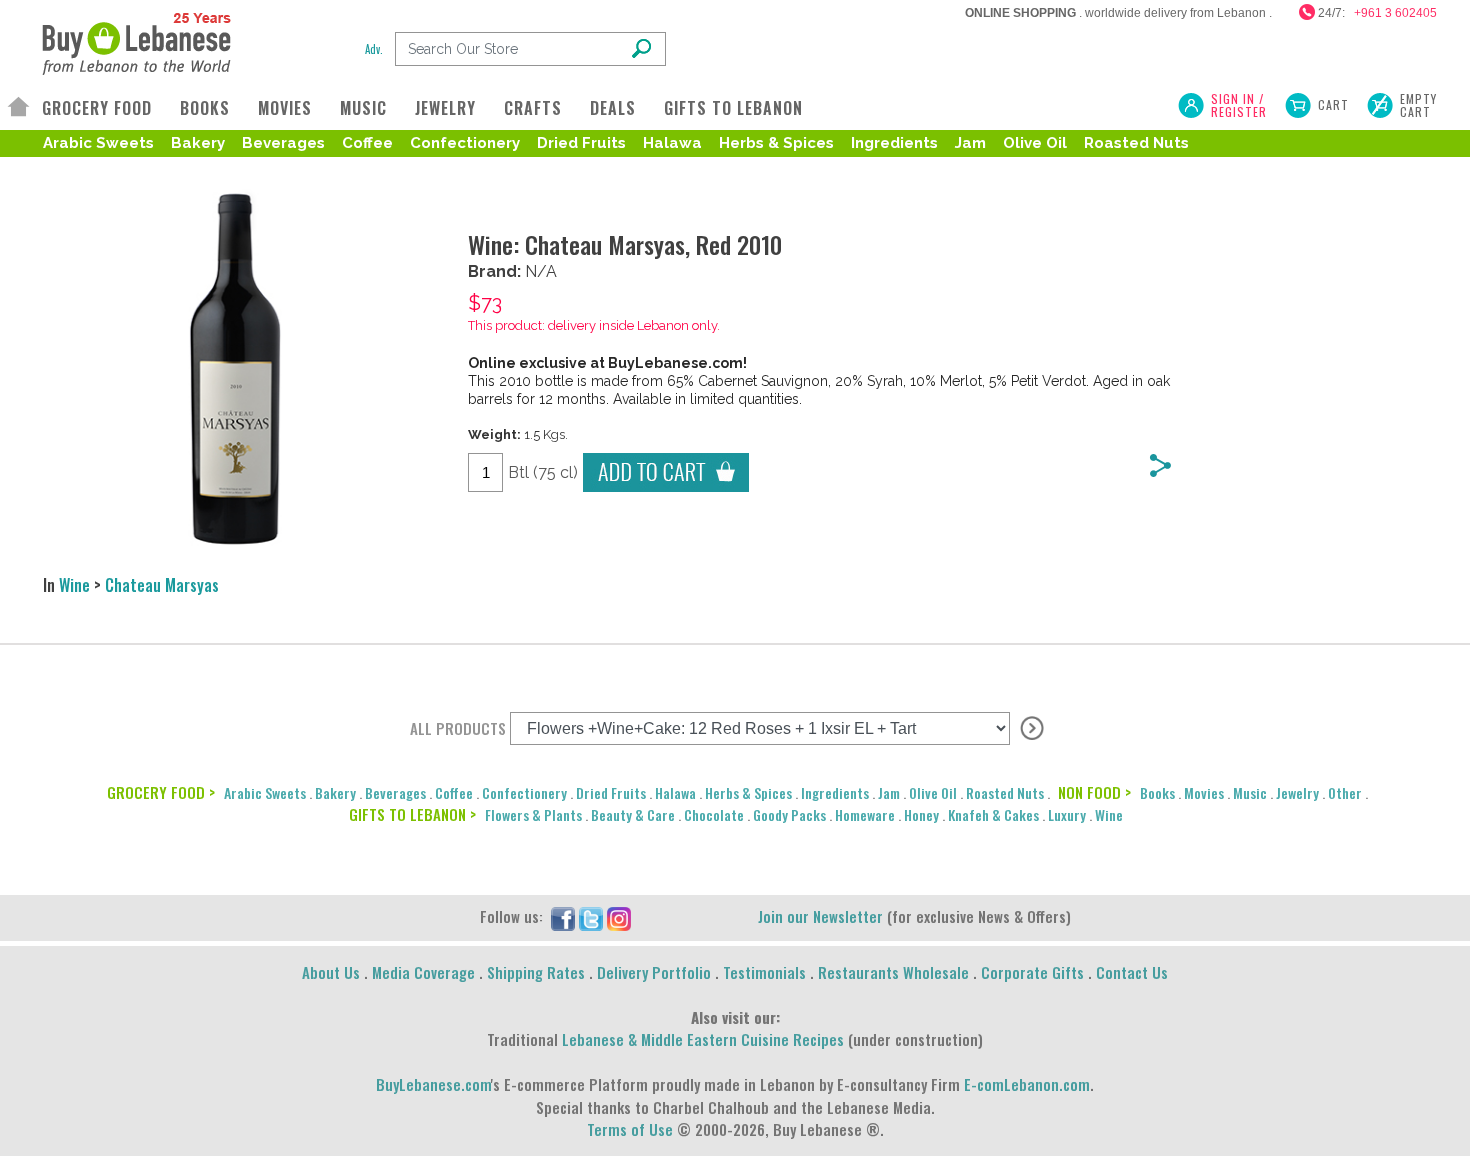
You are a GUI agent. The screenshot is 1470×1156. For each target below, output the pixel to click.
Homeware (865, 814)
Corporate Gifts (1032, 972)
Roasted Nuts (1136, 143)
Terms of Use (630, 1129)
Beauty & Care (633, 814)
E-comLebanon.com (1027, 1084)
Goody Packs (789, 814)
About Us (331, 972)
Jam (970, 143)
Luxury (1067, 814)
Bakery (198, 143)
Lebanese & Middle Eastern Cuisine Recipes (703, 1039)
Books (1157, 792)
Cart (1333, 104)
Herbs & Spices (776, 143)
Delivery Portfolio (654, 972)
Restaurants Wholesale (893, 972)
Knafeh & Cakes (993, 814)
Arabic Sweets (98, 143)
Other (1345, 792)
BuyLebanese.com (433, 1084)
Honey (921, 814)
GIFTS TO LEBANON (733, 108)
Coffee (367, 143)
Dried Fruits (581, 143)
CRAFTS (533, 108)
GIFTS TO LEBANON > (412, 814)
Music (1250, 792)
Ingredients (894, 143)
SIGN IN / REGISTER (1239, 105)
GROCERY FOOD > (161, 792)
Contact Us (1132, 972)
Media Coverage (423, 972)
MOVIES (285, 108)
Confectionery (465, 143)
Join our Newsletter (820, 916)
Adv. (374, 49)
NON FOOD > (1094, 792)
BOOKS (205, 108)
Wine (74, 585)
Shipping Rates (536, 972)
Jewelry (1297, 792)
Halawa (672, 143)
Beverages (283, 143)
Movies (1204, 792)
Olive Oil (1035, 143)
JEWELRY (445, 108)
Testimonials (764, 972)
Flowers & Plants (533, 814)
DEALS (613, 108)
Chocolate (714, 814)
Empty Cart (1418, 105)
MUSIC (363, 108)
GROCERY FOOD (97, 108)
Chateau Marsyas (162, 585)
